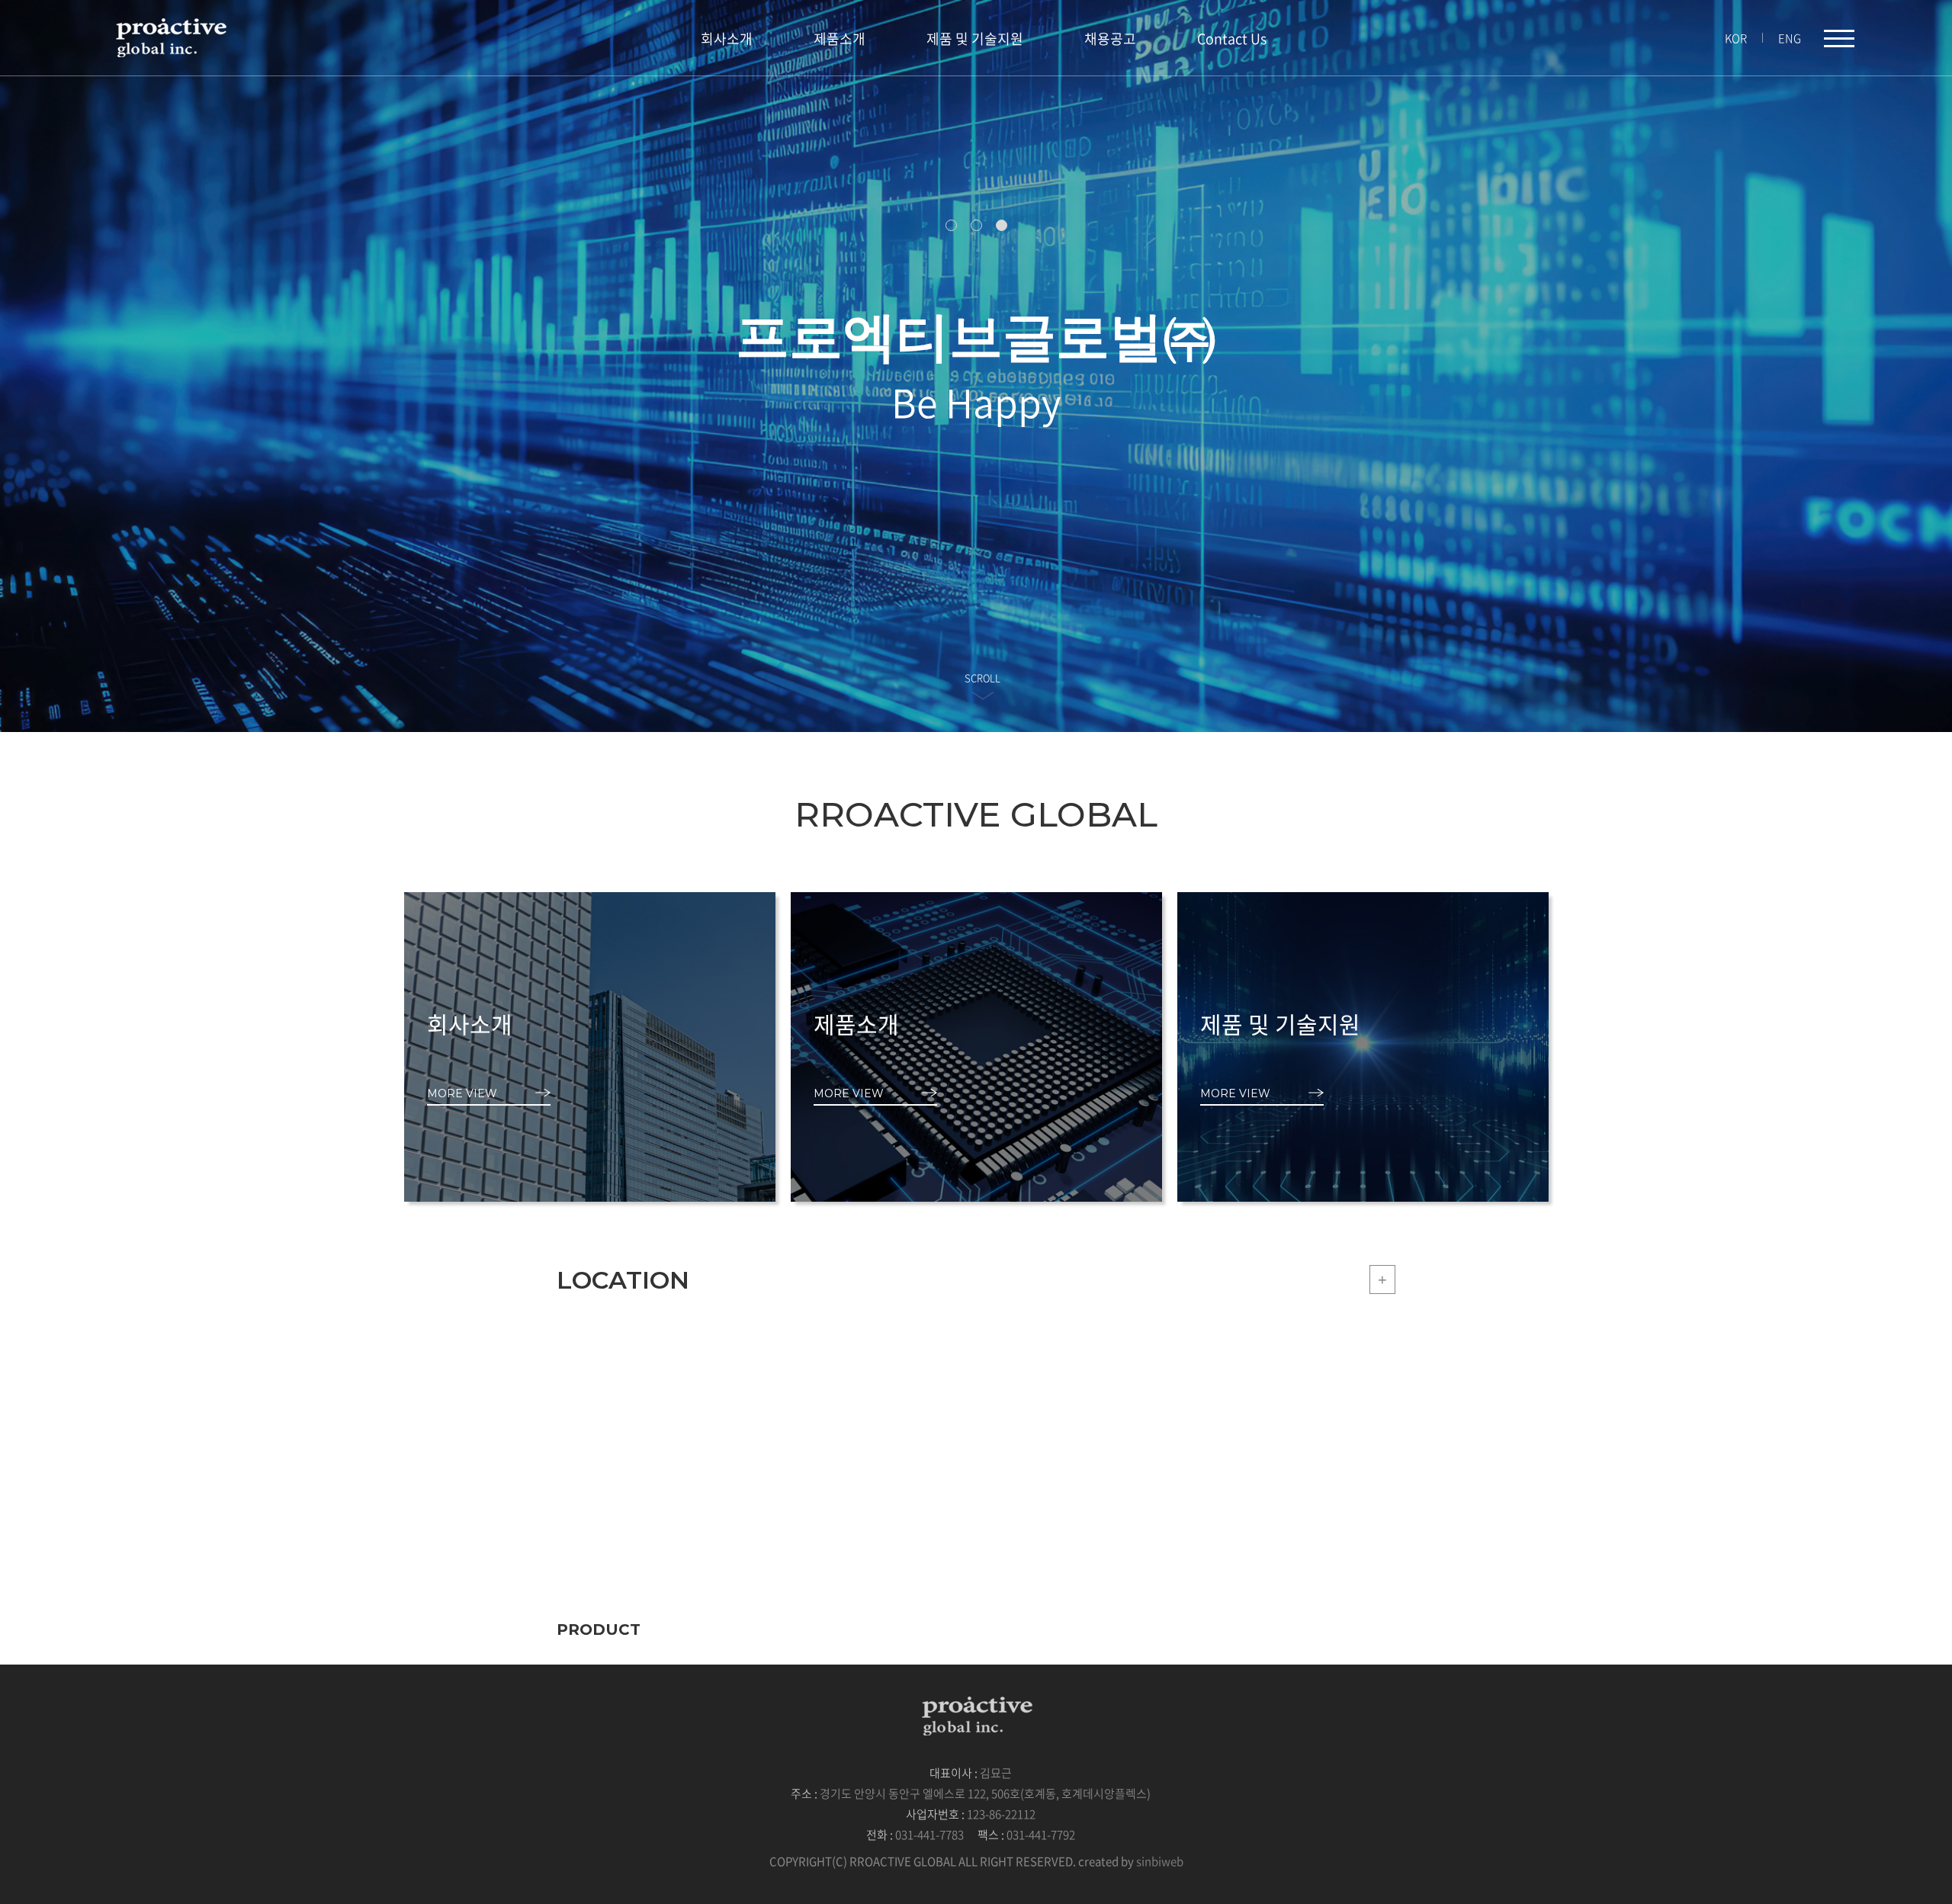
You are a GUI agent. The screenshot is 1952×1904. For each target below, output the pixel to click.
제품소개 (840, 39)
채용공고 (1110, 39)
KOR (1736, 38)
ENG (1790, 38)
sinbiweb (1160, 1861)
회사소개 (727, 39)
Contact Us (1232, 39)
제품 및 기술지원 (975, 39)
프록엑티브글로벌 (170, 37)
